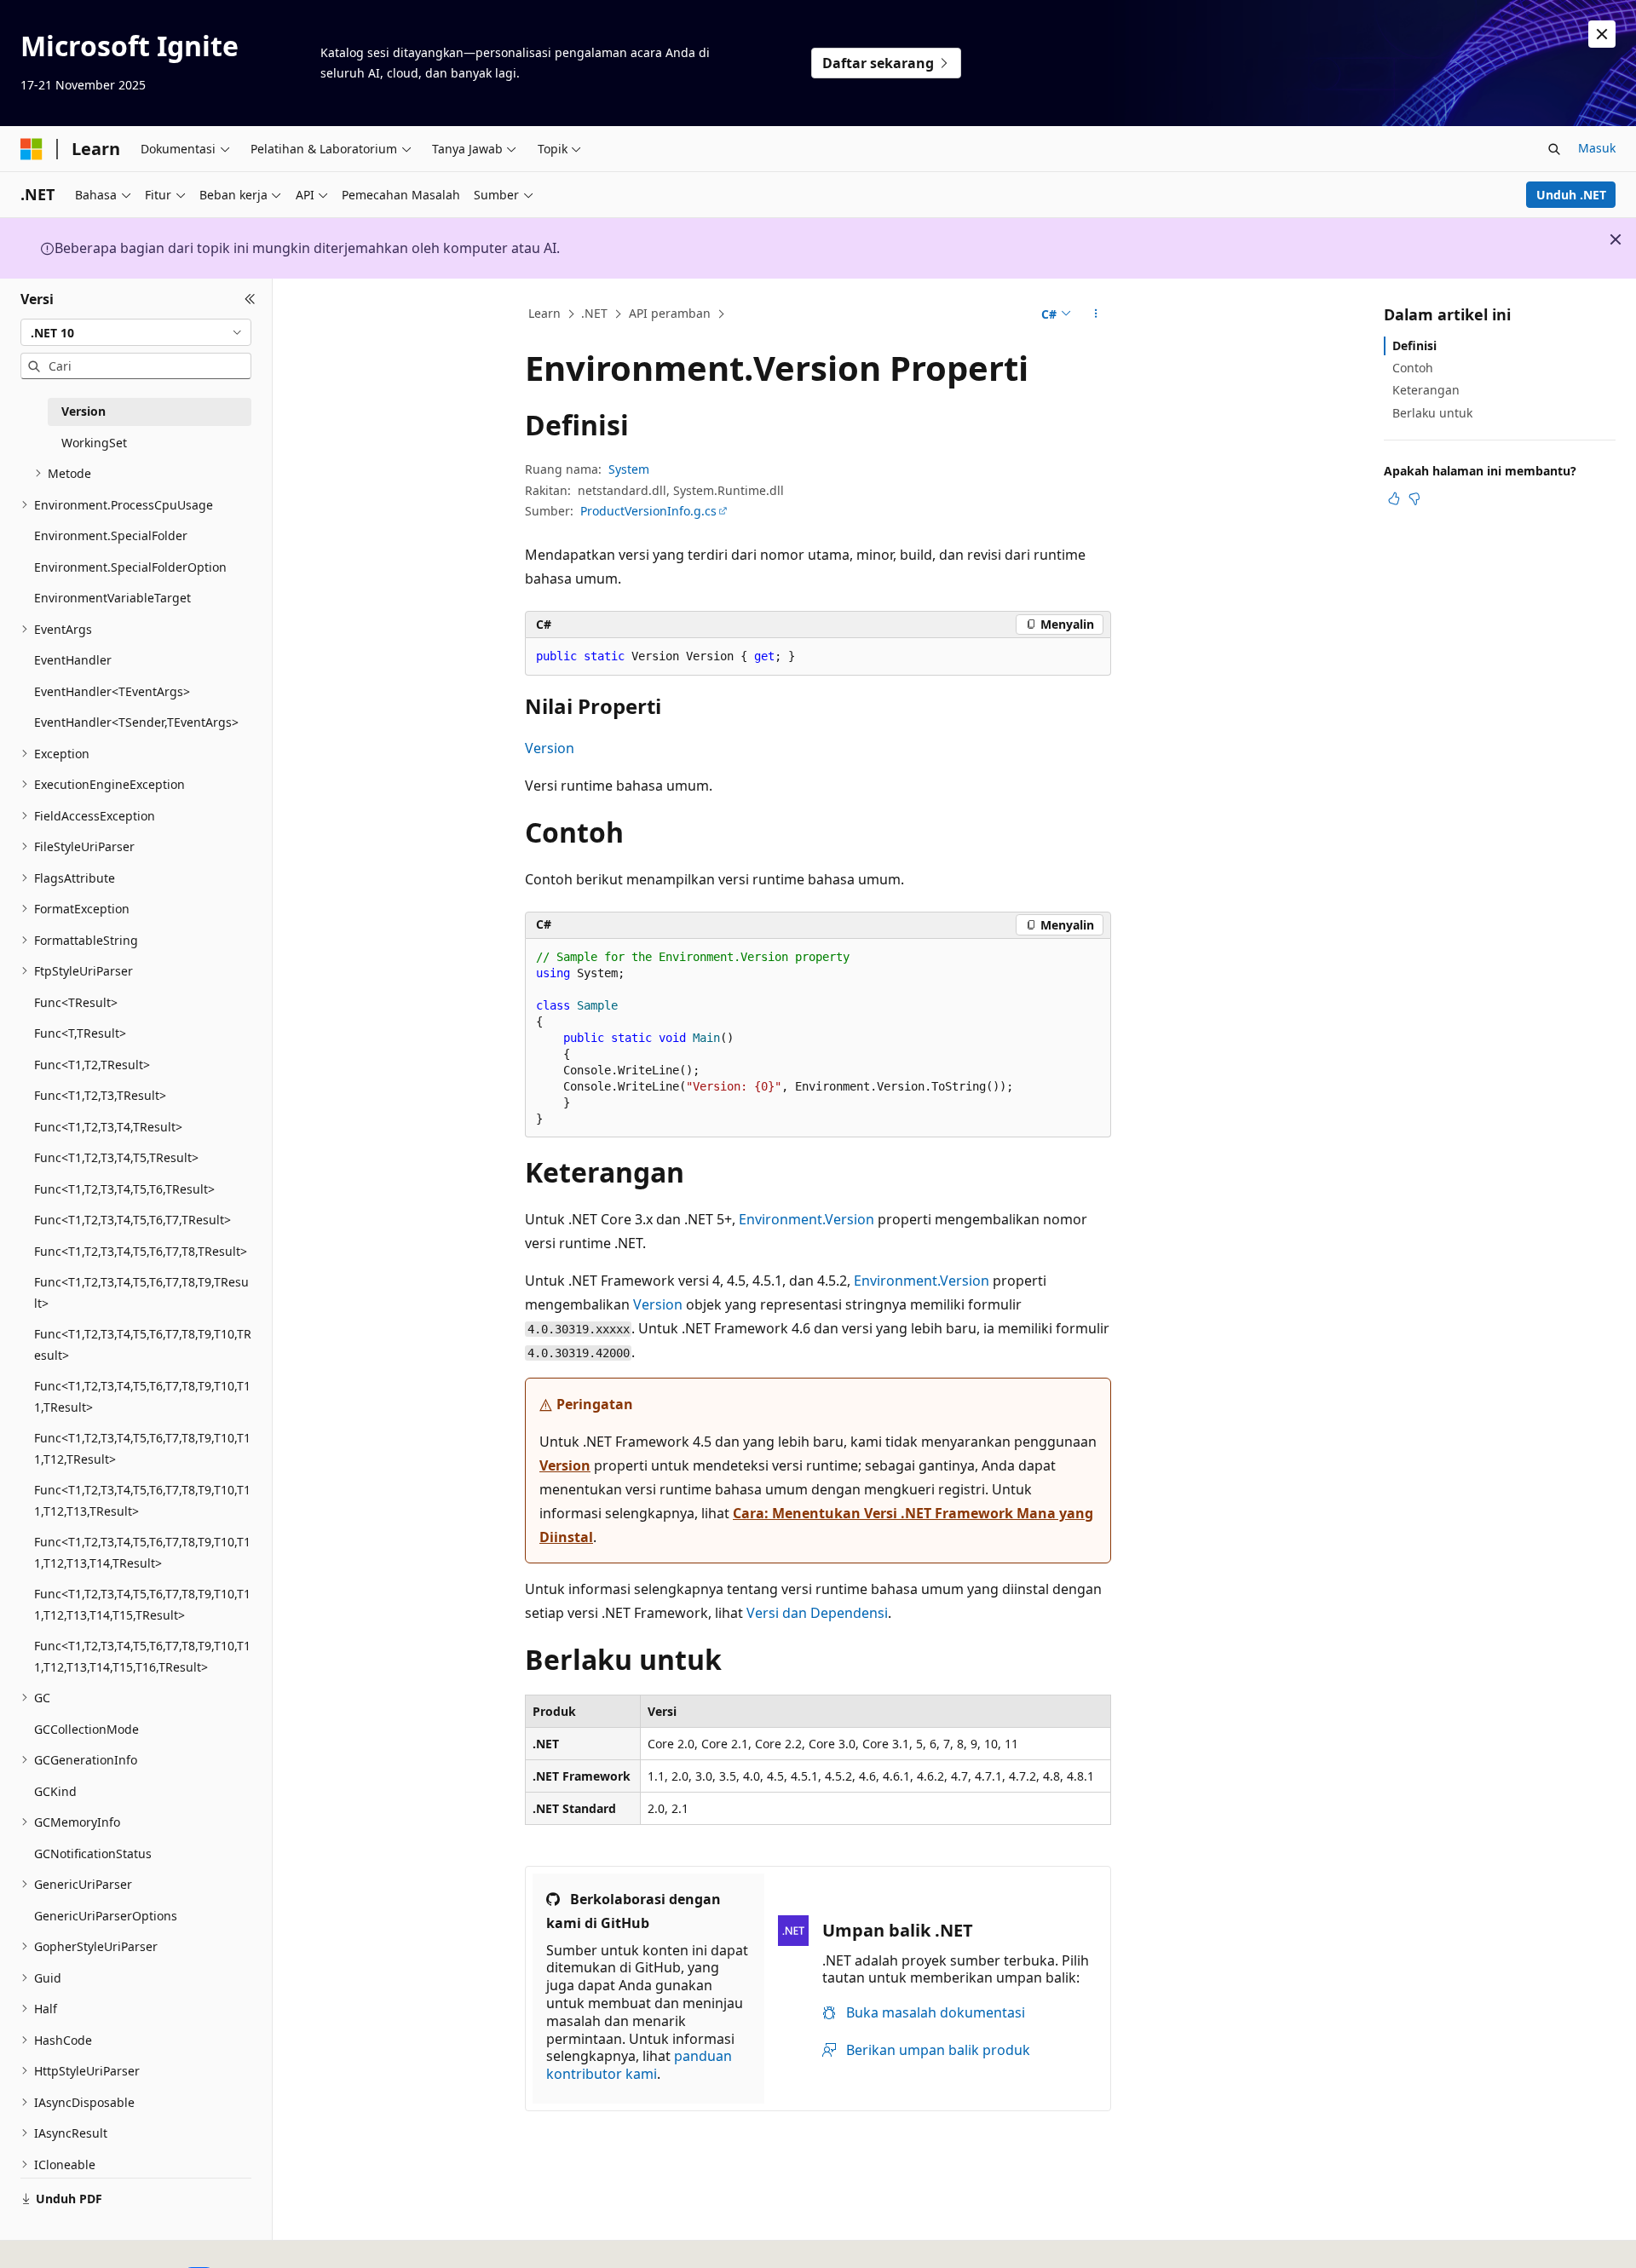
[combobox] (136, 332)
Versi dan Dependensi (817, 1613)
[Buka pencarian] (1554, 149)
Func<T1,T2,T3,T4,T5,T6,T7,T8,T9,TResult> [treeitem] (141, 1292)
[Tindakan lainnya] (1096, 314)
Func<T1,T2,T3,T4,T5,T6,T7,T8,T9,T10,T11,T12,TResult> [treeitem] (142, 1448)
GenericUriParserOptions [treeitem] (106, 1916)
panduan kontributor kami (639, 2065)
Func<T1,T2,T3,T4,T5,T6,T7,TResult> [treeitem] (132, 1220)
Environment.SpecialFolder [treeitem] (111, 535)
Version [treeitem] (84, 411)
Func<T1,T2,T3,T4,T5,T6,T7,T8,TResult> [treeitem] (141, 1251)
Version (550, 748)
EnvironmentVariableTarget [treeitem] (112, 598)
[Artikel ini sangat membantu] (1394, 498)
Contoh (1413, 368)
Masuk (1597, 148)
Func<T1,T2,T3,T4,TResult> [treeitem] (108, 1127)
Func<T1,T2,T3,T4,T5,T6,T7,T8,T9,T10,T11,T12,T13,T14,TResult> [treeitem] (142, 1552)
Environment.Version (806, 1219)
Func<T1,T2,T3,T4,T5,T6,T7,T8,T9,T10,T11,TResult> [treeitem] (142, 1396)
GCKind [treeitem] (55, 1791)
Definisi (1414, 345)
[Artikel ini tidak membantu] (1414, 498)
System (629, 469)
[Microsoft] (32, 149)
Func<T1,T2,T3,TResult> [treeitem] (100, 1095)
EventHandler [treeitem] (73, 660)
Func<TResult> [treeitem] (76, 1002)
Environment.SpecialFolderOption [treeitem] (130, 567)
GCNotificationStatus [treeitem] (93, 1854)
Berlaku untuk (1432, 413)
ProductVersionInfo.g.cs (648, 511)
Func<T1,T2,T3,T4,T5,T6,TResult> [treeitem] (124, 1189)
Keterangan (1426, 390)
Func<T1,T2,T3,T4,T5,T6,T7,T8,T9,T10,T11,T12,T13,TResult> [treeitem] (142, 1500)
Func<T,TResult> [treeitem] (80, 1033)
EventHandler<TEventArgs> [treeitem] (112, 691)
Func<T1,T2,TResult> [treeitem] (92, 1065)
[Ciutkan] (250, 299)
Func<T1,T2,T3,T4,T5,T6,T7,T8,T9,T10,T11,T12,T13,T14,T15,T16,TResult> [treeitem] (142, 1656)
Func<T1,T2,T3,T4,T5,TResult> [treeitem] (116, 1157)
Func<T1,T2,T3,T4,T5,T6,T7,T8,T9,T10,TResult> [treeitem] (143, 1344)
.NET (594, 313)
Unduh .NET (1571, 195)
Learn (544, 313)
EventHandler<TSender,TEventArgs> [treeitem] (136, 722)
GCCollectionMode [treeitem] (86, 1729)
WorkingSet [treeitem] (94, 443)
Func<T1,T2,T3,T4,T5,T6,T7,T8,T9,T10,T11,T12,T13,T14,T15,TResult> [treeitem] (142, 1604)
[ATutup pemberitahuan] (1602, 34)
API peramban (670, 313)
